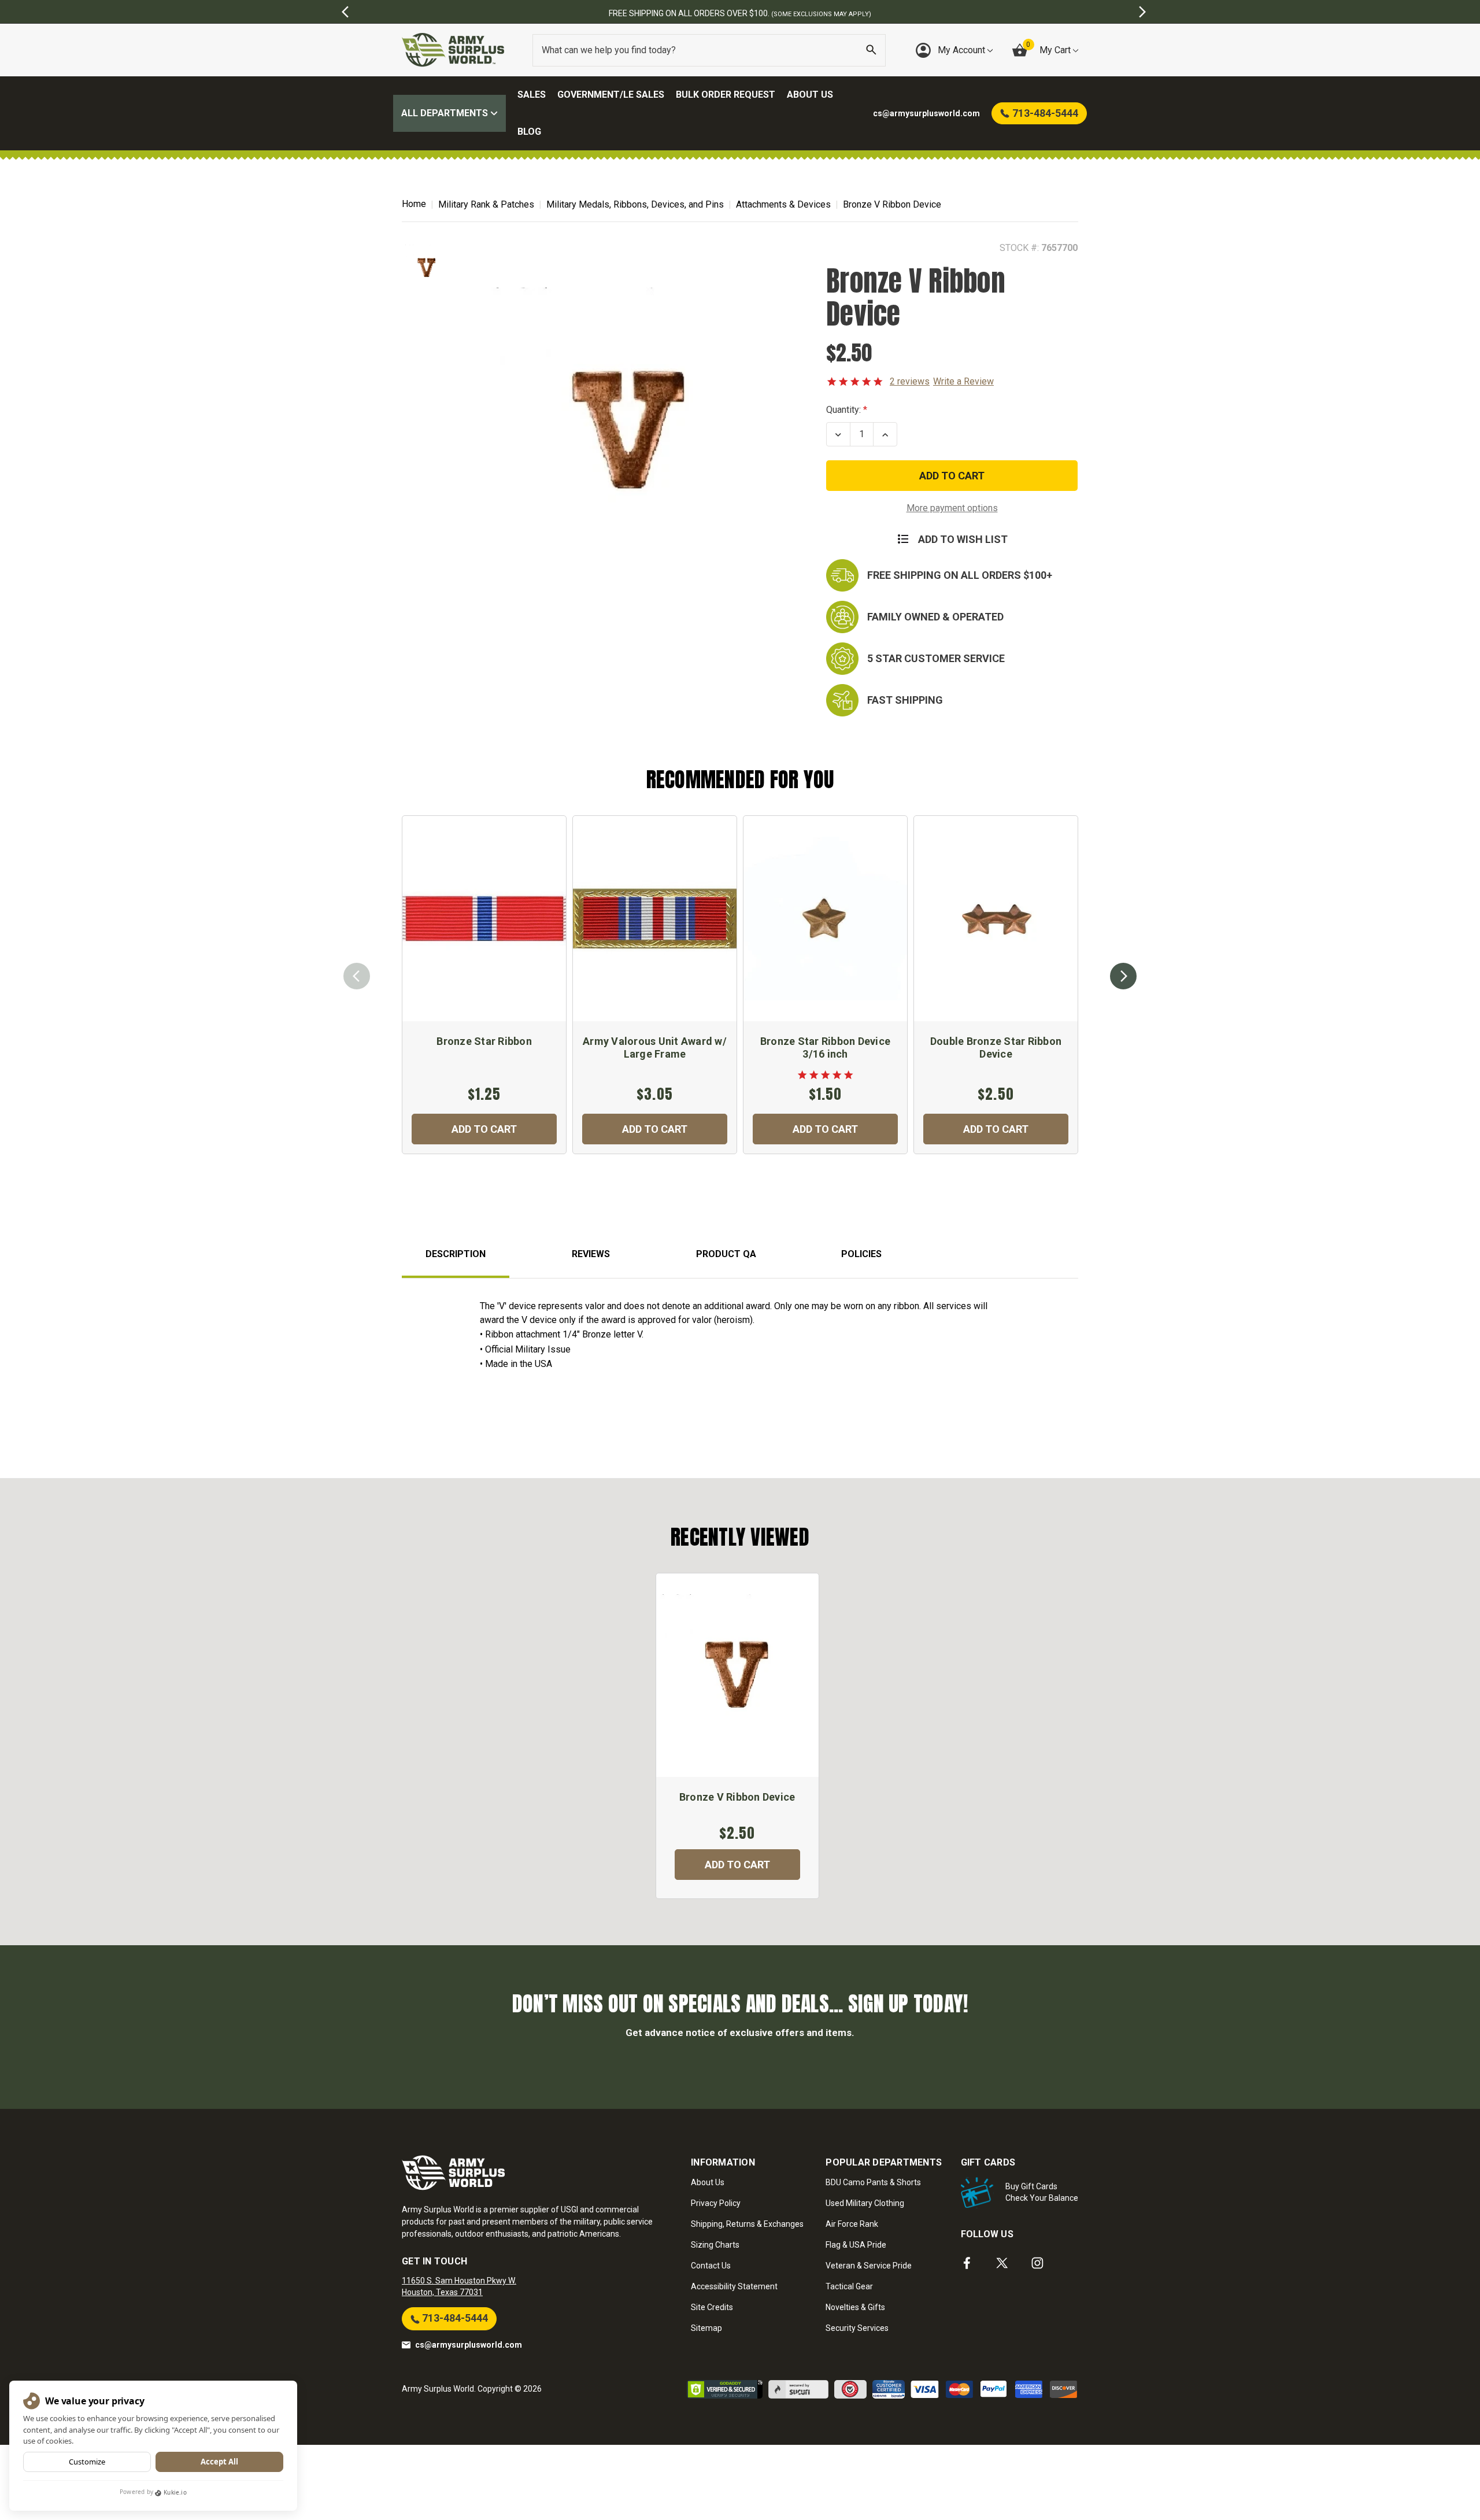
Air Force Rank (852, 2224)
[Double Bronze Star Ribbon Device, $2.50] (996, 919)
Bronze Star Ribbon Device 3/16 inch (825, 1047)
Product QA (726, 1254)
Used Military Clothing (865, 2203)
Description (456, 1254)
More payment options (952, 508)
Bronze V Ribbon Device (737, 1797)
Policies (861, 1254)
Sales (532, 95)
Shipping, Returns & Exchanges (747, 2224)
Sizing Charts (715, 2245)
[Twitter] (1002, 2263)
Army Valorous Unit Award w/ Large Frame (655, 1047)
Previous (357, 976)
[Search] (871, 50)
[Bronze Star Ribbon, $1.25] (484, 919)
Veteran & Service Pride (869, 2266)
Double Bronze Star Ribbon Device (996, 1047)
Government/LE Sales (611, 95)
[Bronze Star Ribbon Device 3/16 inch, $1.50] (825, 919)
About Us (810, 95)
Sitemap (706, 2328)
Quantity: (843, 410)
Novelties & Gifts (855, 2307)
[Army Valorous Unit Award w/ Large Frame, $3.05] (655, 919)
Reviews (591, 1254)
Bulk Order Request (726, 95)
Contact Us (711, 2266)
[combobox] (709, 50)
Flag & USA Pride (856, 2245)
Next (1123, 976)
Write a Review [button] (963, 381)
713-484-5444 (454, 2318)
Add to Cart (484, 1129)
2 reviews (910, 381)
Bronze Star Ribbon (484, 1041)
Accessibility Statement (734, 2286)
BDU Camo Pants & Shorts (873, 2182)
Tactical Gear (849, 2286)
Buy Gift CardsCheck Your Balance (1042, 2192)
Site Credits (712, 2307)
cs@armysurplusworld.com (469, 2345)
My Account (963, 50)
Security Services (857, 2328)
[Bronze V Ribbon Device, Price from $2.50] (737, 1675)
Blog (529, 132)
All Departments (446, 113)
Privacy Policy (716, 2203)
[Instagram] (1037, 2263)
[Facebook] (967, 2263)
